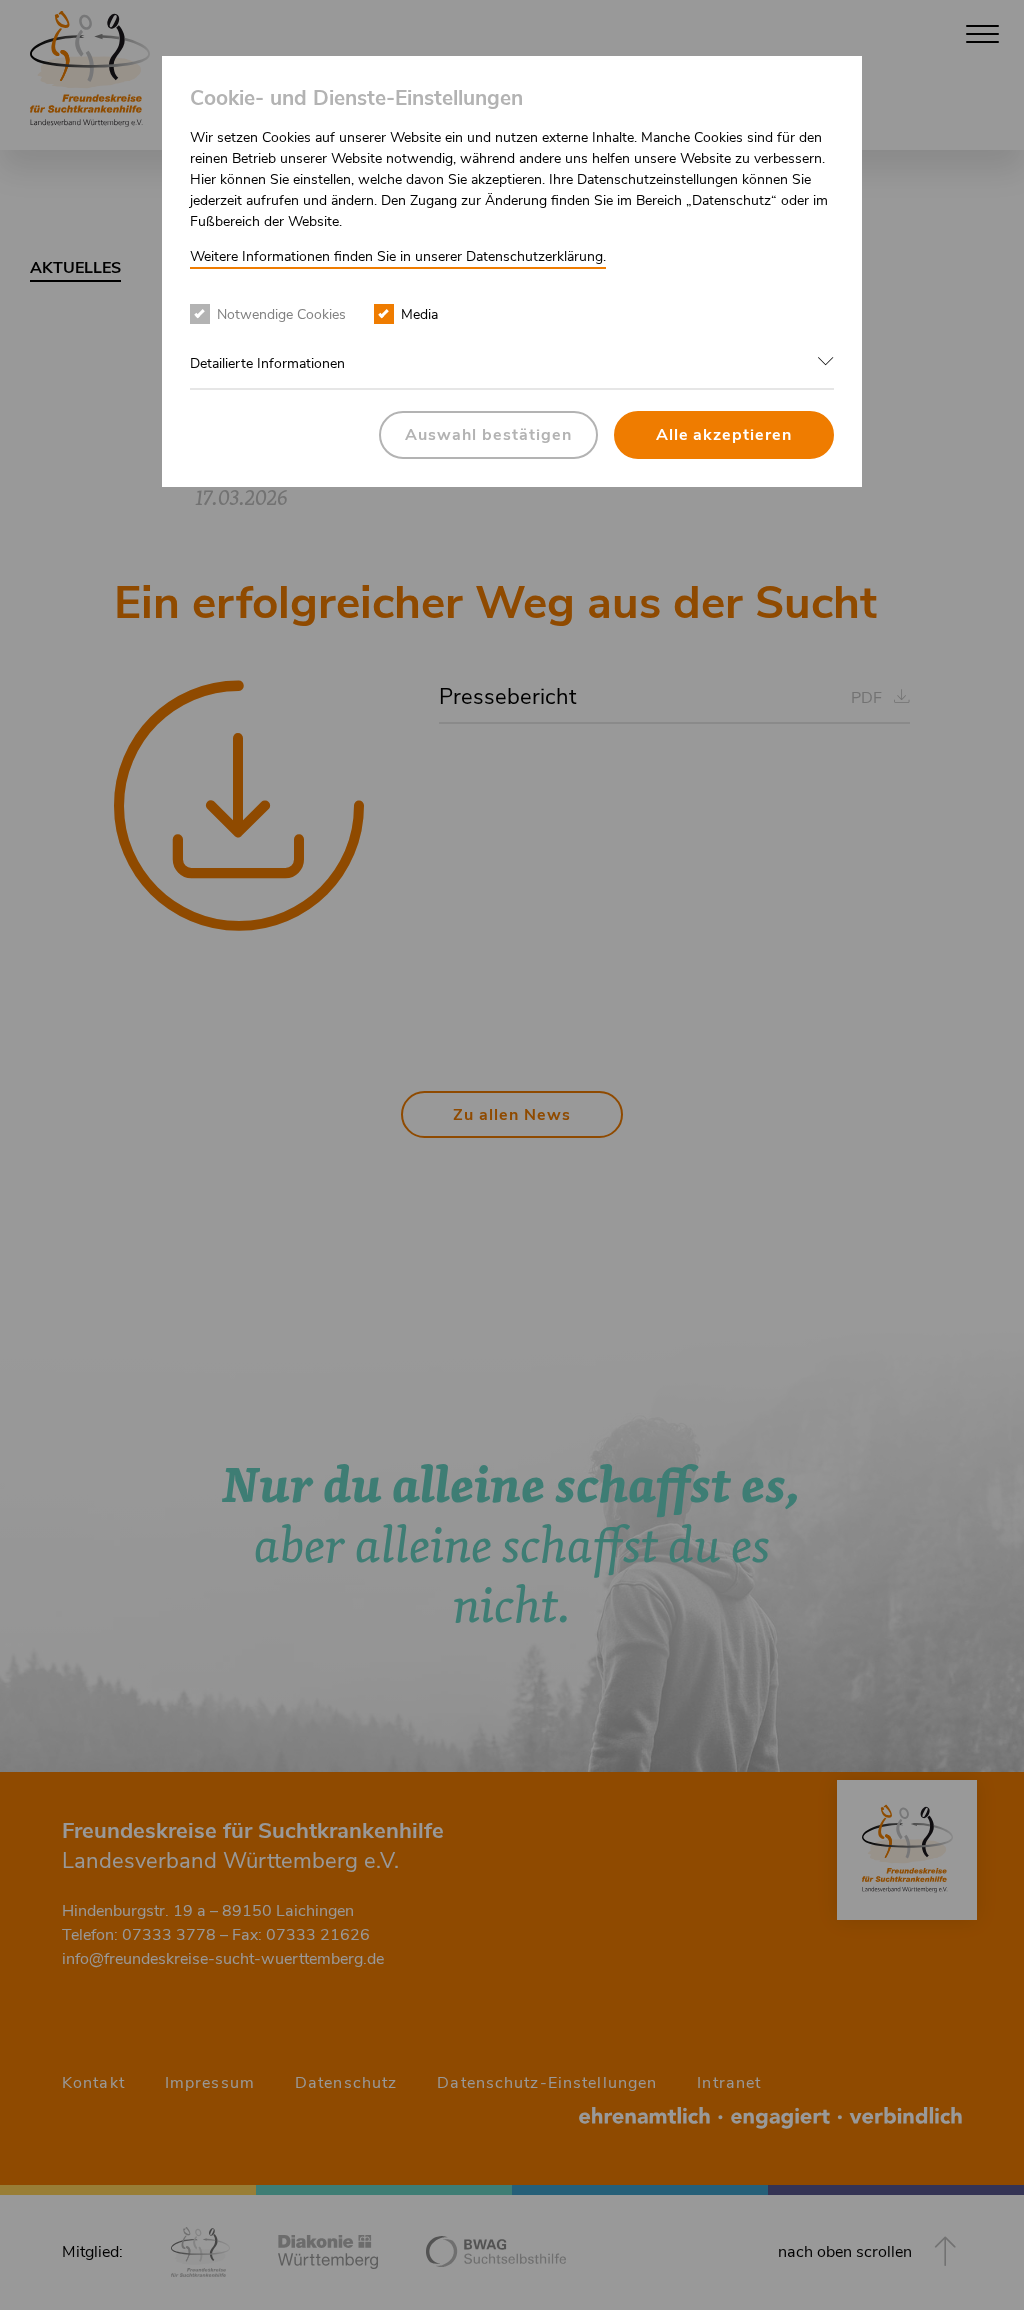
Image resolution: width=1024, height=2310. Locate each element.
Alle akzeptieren (724, 435)
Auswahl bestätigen (488, 435)
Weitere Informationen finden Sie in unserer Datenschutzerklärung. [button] (398, 256)
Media (419, 314)
